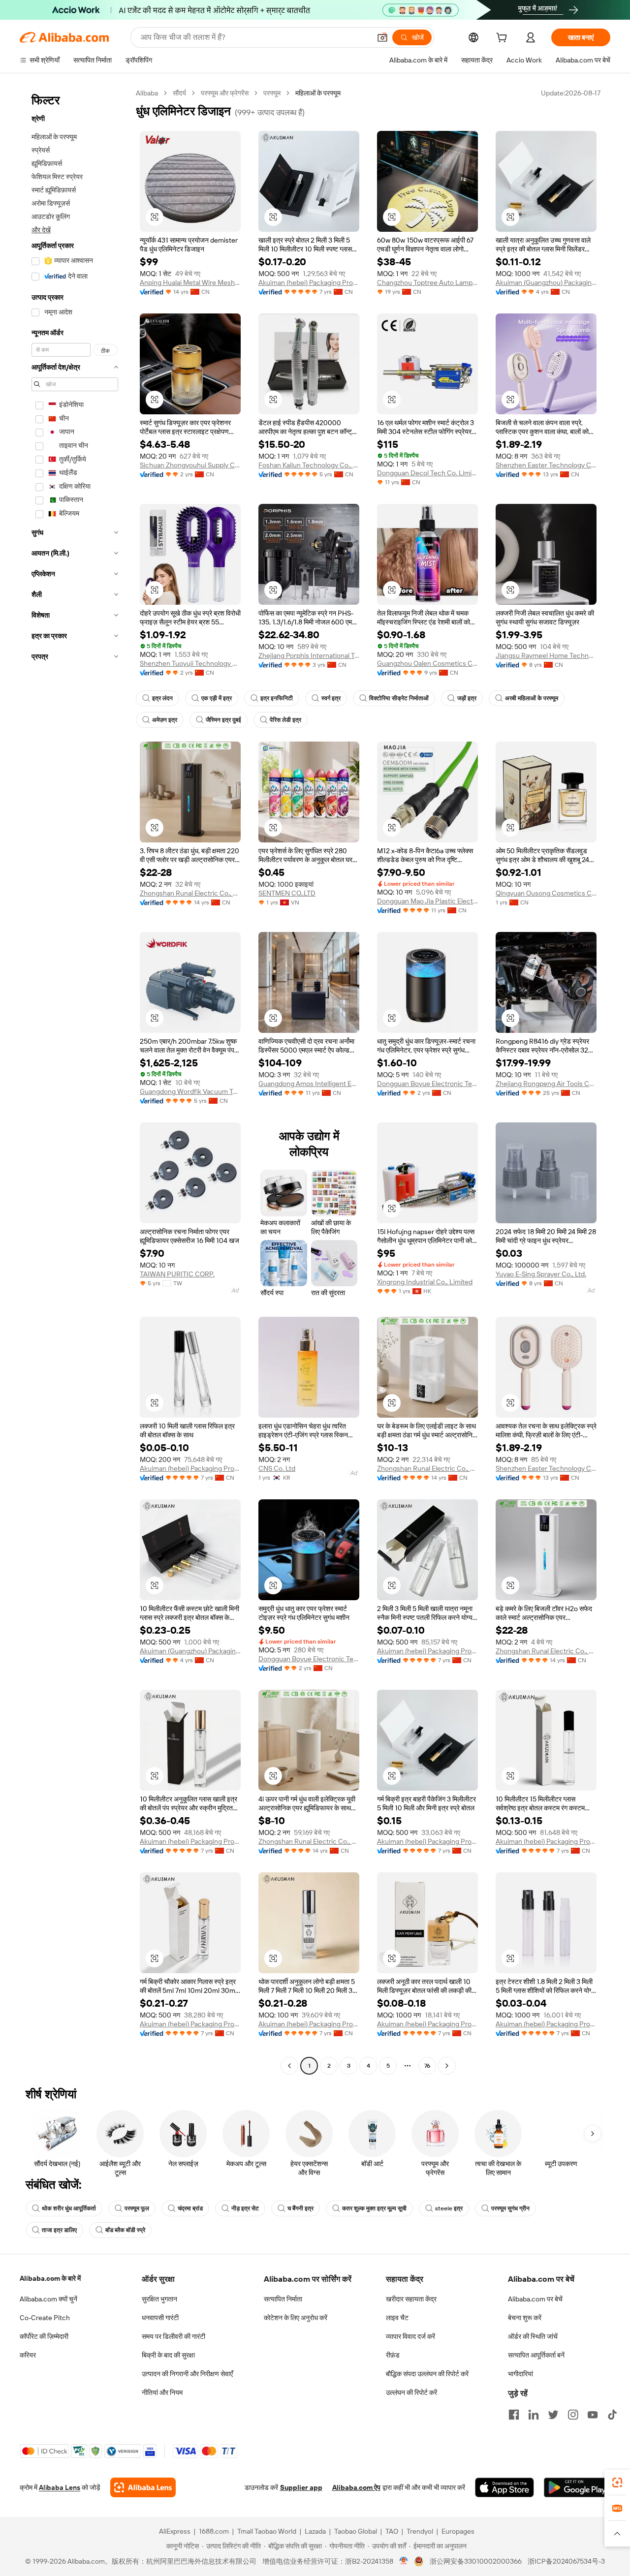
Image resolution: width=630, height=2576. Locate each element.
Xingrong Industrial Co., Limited (425, 1282)
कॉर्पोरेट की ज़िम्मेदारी (44, 2336)
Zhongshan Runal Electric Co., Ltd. (190, 893)
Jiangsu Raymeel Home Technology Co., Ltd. (546, 655)
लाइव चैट (397, 2318)
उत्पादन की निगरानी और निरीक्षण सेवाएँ (187, 2374)
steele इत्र (449, 2208)
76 (427, 2066)
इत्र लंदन (162, 698)
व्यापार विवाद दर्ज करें (410, 2336)
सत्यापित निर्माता (283, 2299)
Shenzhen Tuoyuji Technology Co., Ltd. (190, 663)
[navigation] (75, 1081)
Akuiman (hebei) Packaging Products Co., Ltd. (309, 282)
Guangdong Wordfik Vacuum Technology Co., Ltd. (190, 1091)
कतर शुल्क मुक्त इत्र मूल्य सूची (374, 2208)
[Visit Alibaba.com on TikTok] (612, 2415)
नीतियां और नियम (162, 2392)
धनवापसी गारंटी (160, 2318)
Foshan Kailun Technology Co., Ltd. (309, 465)
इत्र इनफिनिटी (277, 698)
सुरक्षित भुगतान (159, 2299)
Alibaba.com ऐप (356, 2487)
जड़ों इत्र (467, 698)
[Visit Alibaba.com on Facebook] (514, 2415)
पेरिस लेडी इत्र (285, 720)
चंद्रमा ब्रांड (190, 2208)
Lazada (315, 2531)
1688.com (214, 2531)
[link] (617, 2483)
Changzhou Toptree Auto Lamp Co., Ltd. (427, 282)
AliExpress (175, 2531)
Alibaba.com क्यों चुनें (48, 2299)
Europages (458, 2531)
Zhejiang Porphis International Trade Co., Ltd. (309, 655)
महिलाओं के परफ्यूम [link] (318, 93)
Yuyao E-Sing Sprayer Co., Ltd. (541, 1274)
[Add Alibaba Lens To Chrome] (143, 2487)
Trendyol (420, 2531)
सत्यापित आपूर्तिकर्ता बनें (536, 2355)
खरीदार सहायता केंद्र (411, 2299)
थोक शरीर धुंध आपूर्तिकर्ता (69, 2208)
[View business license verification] (404, 2561)
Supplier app (301, 2487)
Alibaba (147, 93)
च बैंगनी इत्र (300, 2208)
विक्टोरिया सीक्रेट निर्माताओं (399, 698)
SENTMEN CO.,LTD (287, 893)
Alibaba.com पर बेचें (535, 2299)
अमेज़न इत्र (165, 720)
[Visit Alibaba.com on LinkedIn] (534, 2415)
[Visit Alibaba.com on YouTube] (593, 2415)
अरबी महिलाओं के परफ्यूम (532, 698)
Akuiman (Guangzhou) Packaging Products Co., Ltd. (546, 282)
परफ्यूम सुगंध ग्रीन (510, 2208)
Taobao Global (356, 2531)
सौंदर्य (179, 93)
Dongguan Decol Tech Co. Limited (427, 473)
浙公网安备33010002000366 (476, 2561)
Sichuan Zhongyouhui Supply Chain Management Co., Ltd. (190, 465)
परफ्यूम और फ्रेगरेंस (225, 93)
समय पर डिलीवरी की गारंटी (173, 2336)
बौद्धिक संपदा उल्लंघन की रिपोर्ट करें (427, 2374)
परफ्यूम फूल (137, 2208)
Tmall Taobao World (267, 2531)
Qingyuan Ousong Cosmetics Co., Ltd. (546, 893)
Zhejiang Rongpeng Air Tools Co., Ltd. (546, 1084)
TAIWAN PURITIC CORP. (177, 1274)
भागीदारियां (520, 2374)
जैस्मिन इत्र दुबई (223, 720)
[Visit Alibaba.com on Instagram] (573, 2415)
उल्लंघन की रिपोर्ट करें (411, 2392)
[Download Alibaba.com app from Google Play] (577, 2487)
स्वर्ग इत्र (331, 698)
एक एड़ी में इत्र (217, 698)
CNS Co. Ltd (277, 1468)
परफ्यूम (272, 93)
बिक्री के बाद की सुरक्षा (168, 2355)
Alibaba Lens (60, 2487)
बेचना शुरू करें (525, 2318)
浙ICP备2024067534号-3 (566, 2561)
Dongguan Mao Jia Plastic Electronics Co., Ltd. (427, 901)
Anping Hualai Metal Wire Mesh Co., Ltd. (190, 282)
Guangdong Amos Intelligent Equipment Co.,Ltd (309, 1084)
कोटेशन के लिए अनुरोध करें (296, 2318)
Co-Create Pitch (45, 2318)
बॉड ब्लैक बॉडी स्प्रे (125, 2230)
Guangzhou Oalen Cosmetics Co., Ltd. (427, 663)
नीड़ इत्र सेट (245, 2208)
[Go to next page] (447, 2066)
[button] (382, 37)
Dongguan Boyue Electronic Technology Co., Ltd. (427, 1084)
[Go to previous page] (289, 2066)
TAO (392, 2531)
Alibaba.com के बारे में (50, 2278)
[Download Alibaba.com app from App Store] (504, 2487)
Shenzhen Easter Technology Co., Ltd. (546, 465)
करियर (28, 2355)
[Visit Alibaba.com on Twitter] (553, 2415)
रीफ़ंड (393, 2355)
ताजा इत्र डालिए (59, 2230)
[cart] (504, 39)
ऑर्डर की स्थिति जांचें (533, 2336)
